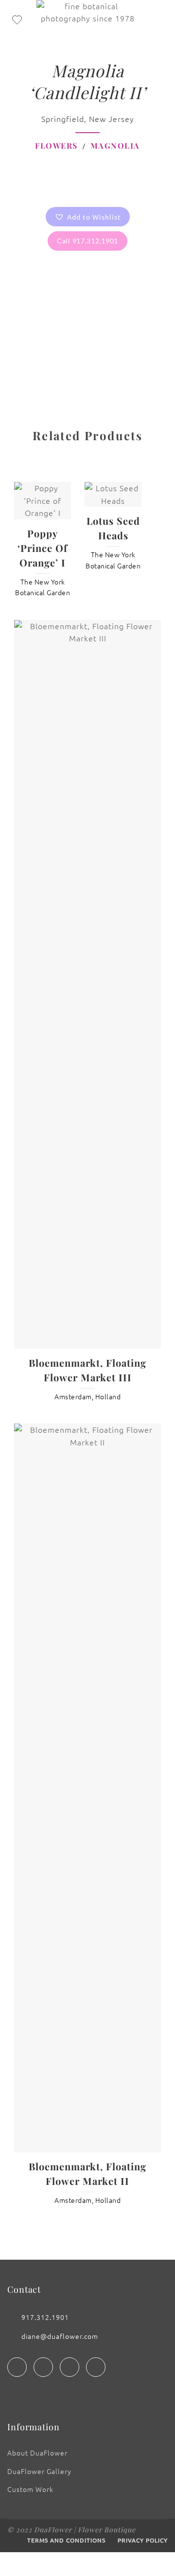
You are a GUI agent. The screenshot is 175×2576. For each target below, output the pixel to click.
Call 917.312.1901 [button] (87, 241)
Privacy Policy (143, 2540)
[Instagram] (43, 2367)
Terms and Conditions (66, 2540)
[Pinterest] (96, 2367)
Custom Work (30, 2489)
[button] (88, 217)
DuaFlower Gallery (39, 2471)
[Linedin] (70, 2367)
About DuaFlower (37, 2453)
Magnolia (115, 146)
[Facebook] (17, 2367)
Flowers (56, 146)
